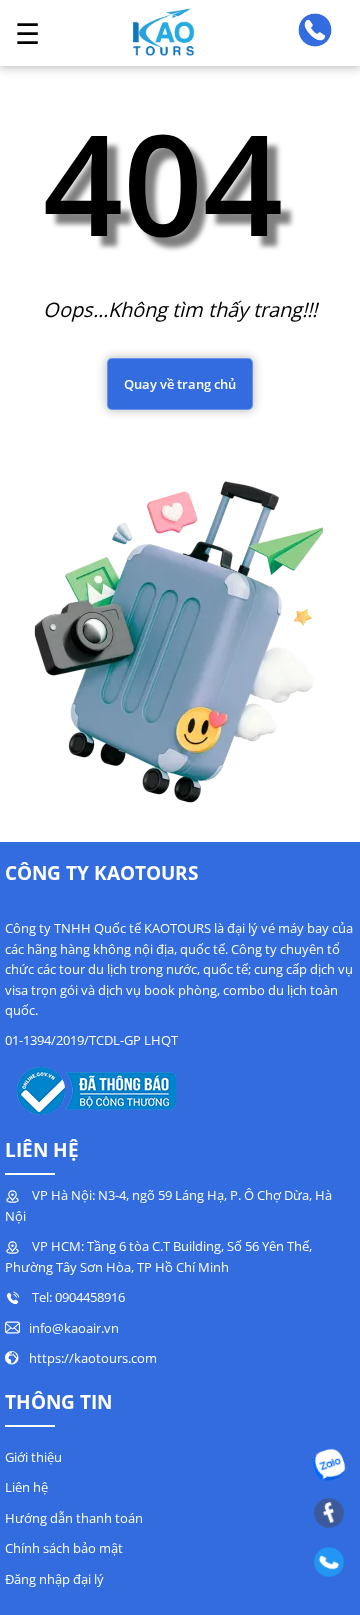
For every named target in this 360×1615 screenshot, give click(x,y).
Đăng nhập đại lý (54, 1579)
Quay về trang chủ (180, 384)
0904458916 (90, 1297)
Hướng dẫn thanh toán (74, 1518)
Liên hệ (26, 1487)
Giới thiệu (33, 1457)
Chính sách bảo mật (64, 1548)
